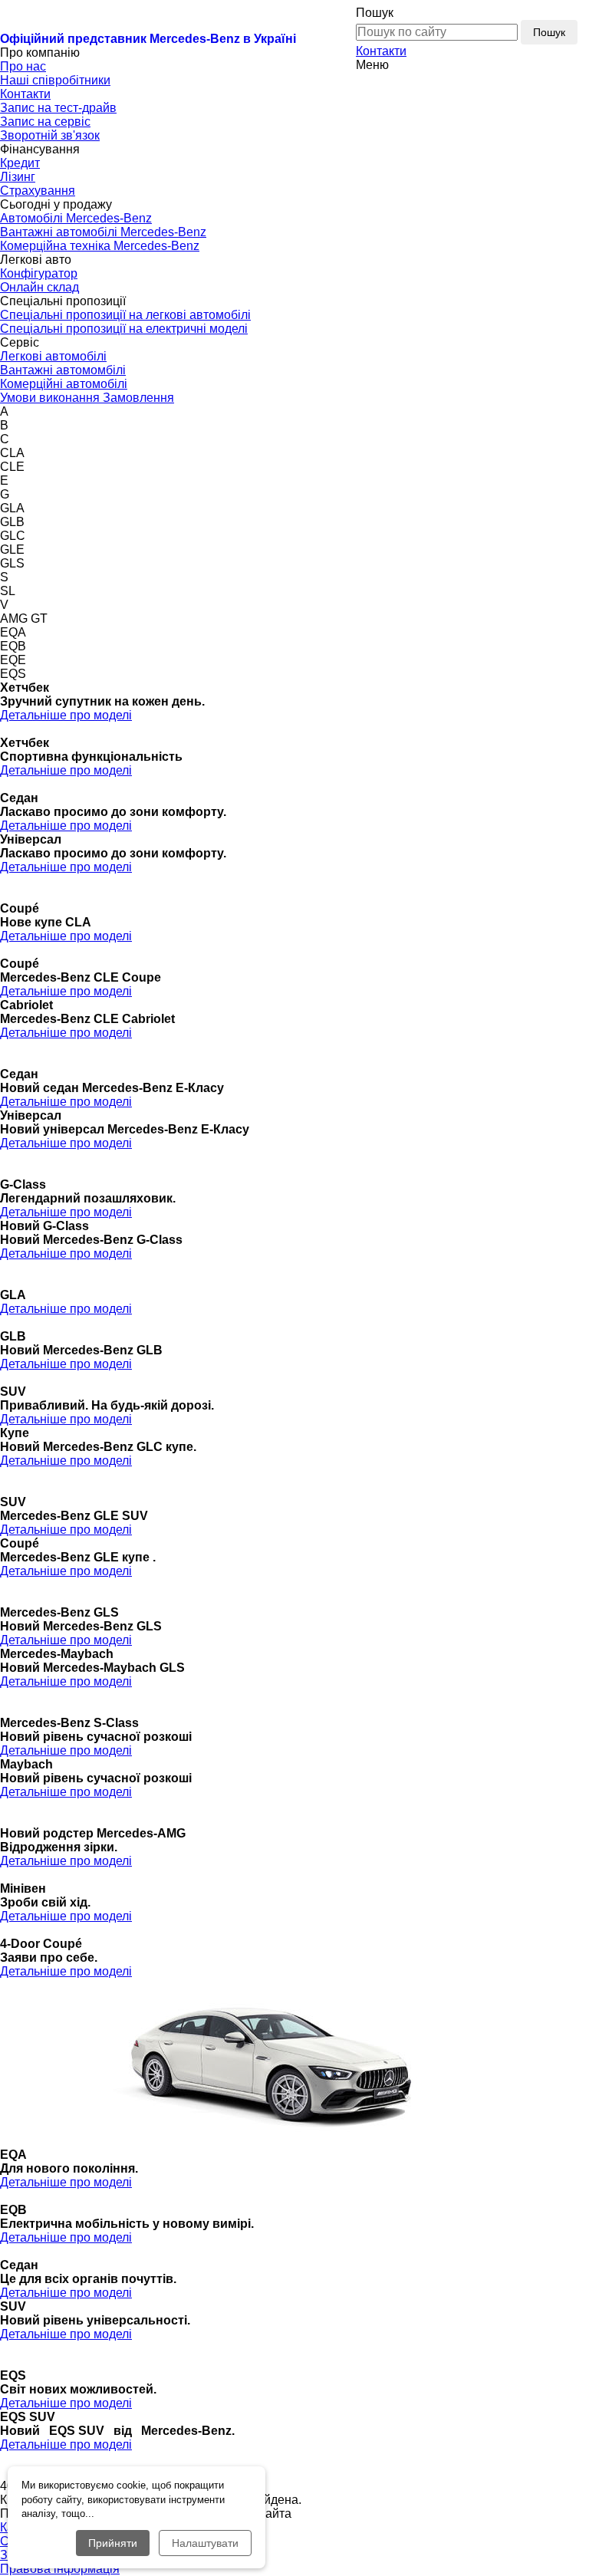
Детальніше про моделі (66, 715)
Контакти (381, 51)
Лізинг (18, 177)
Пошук (549, 32)
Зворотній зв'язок (50, 135)
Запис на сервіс (45, 122)
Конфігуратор (39, 273)
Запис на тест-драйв (58, 108)
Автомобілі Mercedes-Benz (76, 218)
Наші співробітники (55, 80)
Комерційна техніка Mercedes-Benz (100, 246)
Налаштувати (205, 2543)
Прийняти (113, 2543)
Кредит (20, 163)
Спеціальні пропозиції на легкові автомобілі (125, 315)
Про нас (23, 66)
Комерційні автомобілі (64, 384)
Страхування (38, 191)
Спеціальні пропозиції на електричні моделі (124, 329)
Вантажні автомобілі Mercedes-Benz (103, 232)
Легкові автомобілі (53, 356)
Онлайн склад (39, 287)
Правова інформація (60, 2569)
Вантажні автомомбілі (63, 370)
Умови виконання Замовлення (87, 398)
